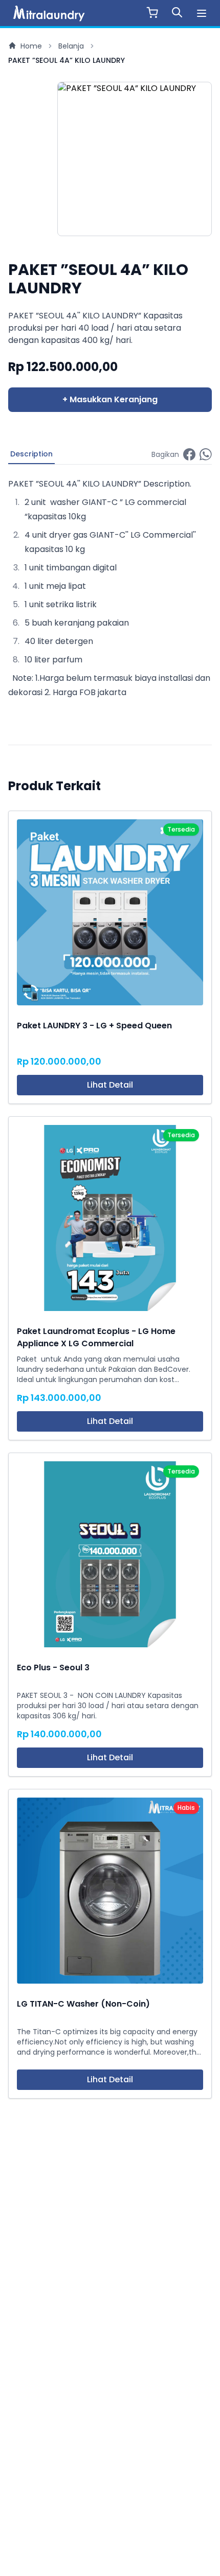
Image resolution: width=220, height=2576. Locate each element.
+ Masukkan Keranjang (110, 399)
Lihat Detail (110, 1085)
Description (31, 454)
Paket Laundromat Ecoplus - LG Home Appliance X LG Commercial (96, 1337)
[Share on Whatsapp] (206, 455)
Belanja (71, 46)
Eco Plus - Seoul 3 (53, 1667)
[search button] (177, 11)
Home (31, 46)
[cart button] (152, 11)
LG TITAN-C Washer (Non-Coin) (83, 2004)
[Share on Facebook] (189, 455)
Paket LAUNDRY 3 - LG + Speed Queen (94, 1026)
